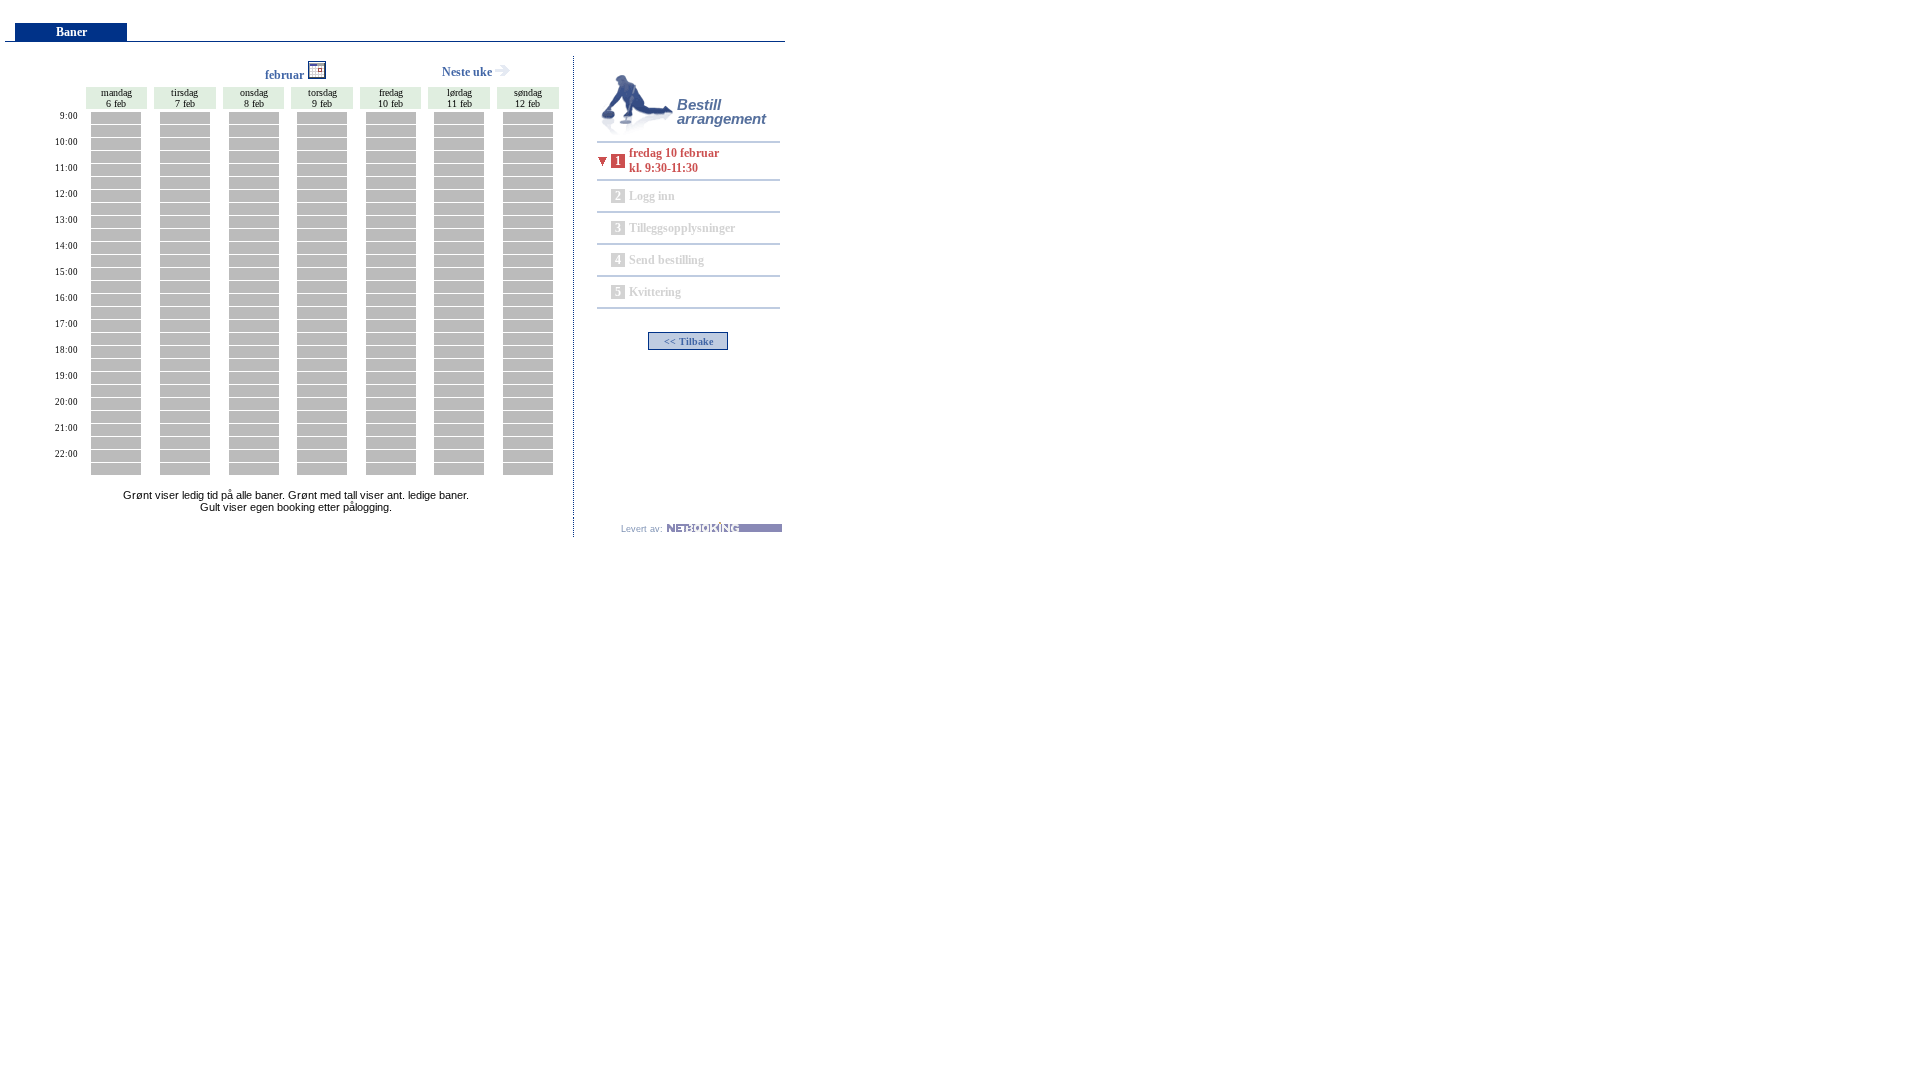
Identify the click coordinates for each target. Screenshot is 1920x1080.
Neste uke (468, 72)
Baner (71, 32)
